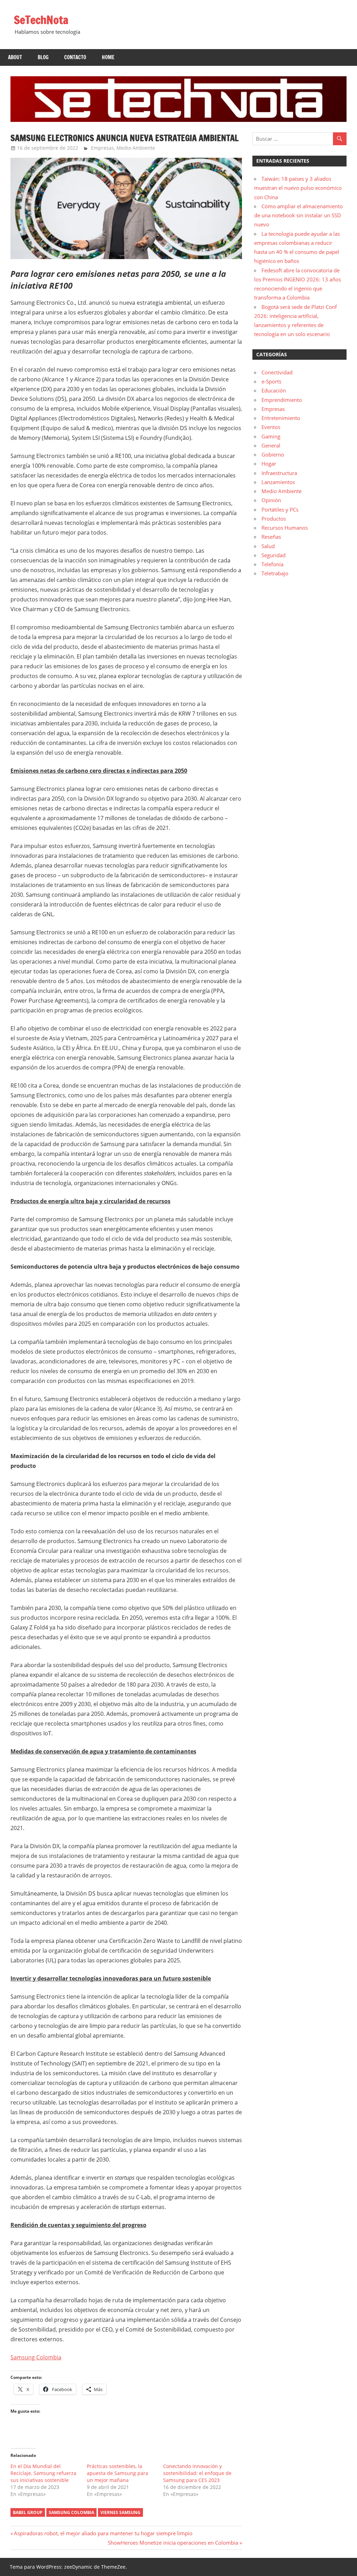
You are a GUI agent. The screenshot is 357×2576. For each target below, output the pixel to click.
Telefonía (272, 564)
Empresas (102, 148)
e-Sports (271, 381)
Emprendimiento (282, 400)
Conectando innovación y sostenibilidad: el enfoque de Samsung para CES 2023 (197, 2473)
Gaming (271, 436)
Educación (274, 390)
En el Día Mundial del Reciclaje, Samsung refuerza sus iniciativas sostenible (43, 2473)
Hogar (269, 464)
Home (108, 57)
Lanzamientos (278, 482)
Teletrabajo (275, 573)
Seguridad (274, 555)
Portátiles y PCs (280, 509)
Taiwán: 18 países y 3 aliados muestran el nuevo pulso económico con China (298, 188)
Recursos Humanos (285, 528)
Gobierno (273, 454)
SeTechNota (41, 20)
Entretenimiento (281, 418)
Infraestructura (279, 473)
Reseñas (271, 537)
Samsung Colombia (36, 2357)
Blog (43, 57)
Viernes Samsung (120, 2512)
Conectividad (277, 372)
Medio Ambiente (136, 148)
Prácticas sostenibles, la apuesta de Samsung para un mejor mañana (117, 2473)
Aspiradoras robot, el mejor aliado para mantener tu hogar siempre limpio (103, 2533)
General (271, 445)
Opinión (271, 500)
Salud (268, 546)
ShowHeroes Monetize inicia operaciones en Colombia (173, 2543)
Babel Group (28, 2512)
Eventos (271, 427)
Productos (274, 519)
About (15, 57)
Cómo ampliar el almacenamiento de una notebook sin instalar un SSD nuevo (298, 215)
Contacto (75, 57)
